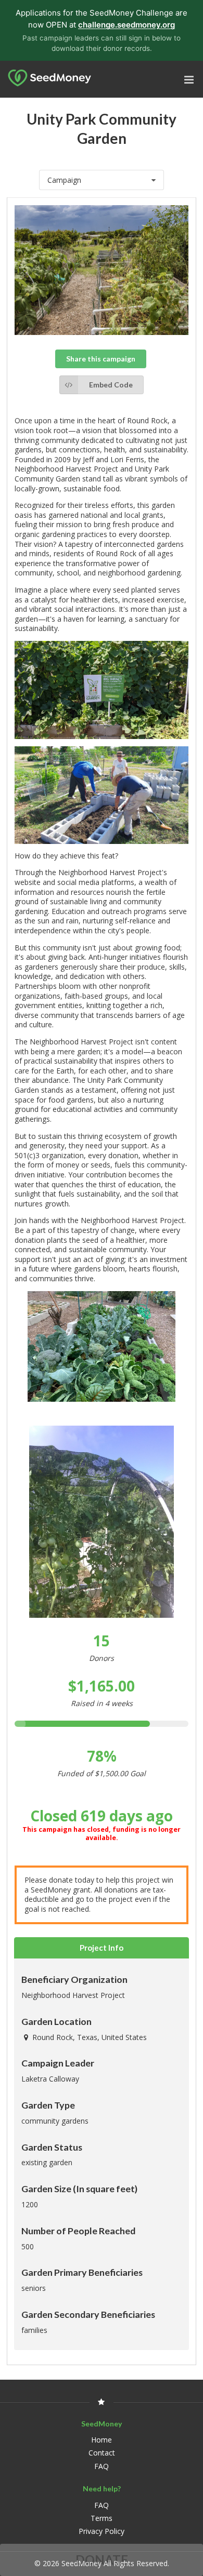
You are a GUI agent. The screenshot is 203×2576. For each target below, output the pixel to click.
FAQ (102, 2466)
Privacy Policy (102, 2531)
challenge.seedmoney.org (126, 25)
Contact (102, 2453)
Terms (102, 2518)
